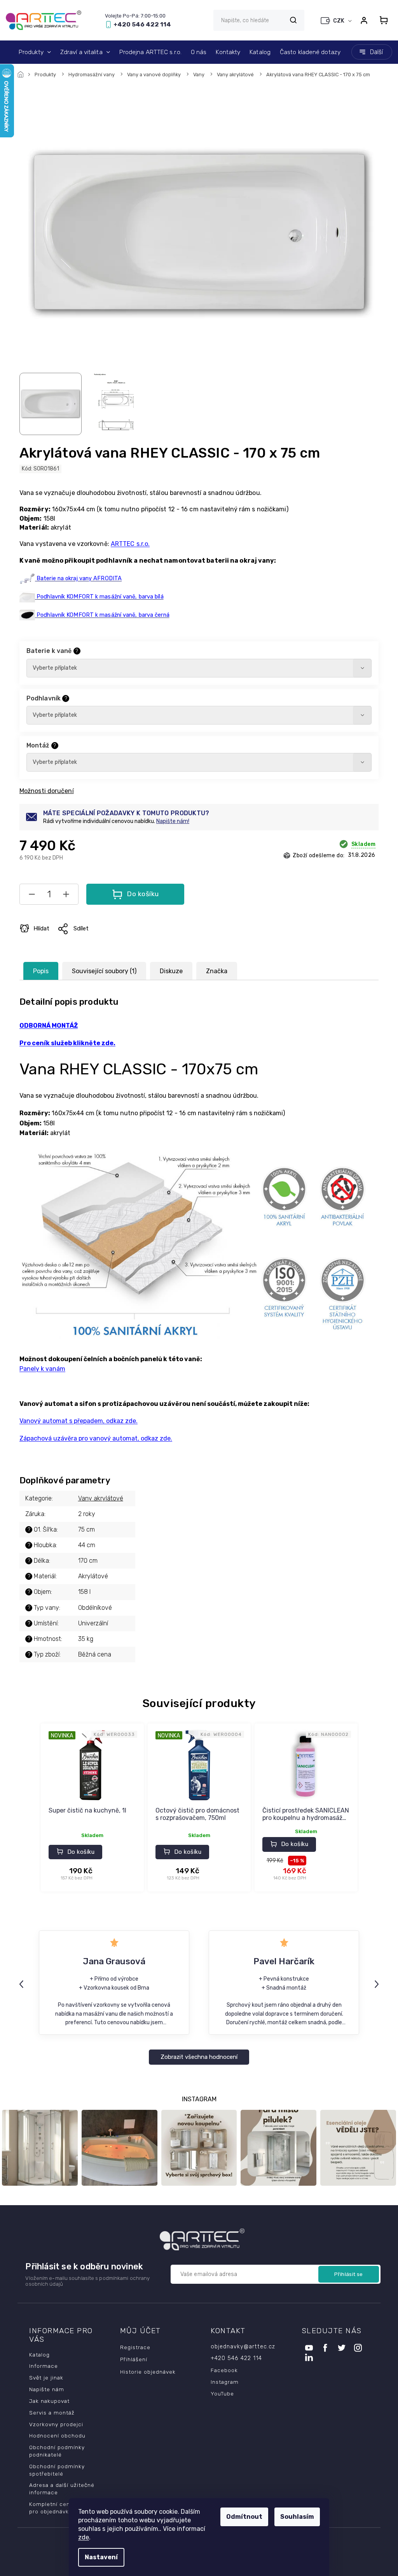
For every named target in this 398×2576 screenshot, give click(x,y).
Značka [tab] (217, 971)
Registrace (135, 2347)
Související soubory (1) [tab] (104, 971)
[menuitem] (35, 52)
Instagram (225, 2382)
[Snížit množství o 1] (32, 896)
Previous (23, 1984)
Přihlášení (134, 2359)
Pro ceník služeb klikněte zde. (67, 1043)
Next (378, 1984)
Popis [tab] (41, 971)
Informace (44, 2366)
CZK (339, 21)
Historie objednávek (148, 2372)
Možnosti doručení (47, 791)
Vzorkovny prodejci (56, 2424)
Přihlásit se (349, 2274)
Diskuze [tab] (171, 971)
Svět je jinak (46, 2378)
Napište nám (47, 2389)
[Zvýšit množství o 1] (66, 896)
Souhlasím (297, 2517)
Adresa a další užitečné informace (62, 2489)
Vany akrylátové (101, 1498)
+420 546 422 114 (236, 2358)
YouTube (222, 2394)
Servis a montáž (52, 2413)
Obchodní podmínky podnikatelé (57, 2451)
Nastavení (101, 2557)
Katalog (39, 2355)
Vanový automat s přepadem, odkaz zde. (79, 1421)
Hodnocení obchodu (57, 2436)
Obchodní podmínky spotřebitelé (57, 2470)
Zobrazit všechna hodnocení (199, 2057)
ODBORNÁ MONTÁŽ (49, 1026)
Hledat (293, 20)
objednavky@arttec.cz (243, 2347)
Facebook (224, 2370)
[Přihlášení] (364, 20)
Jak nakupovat (49, 2401)
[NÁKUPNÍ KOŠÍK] (384, 20)
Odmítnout (244, 2517)
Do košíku (143, 894)
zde (84, 2537)
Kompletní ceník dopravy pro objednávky (64, 2508)
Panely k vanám (42, 1369)
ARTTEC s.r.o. (130, 544)
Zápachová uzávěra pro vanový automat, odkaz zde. (96, 1438)
